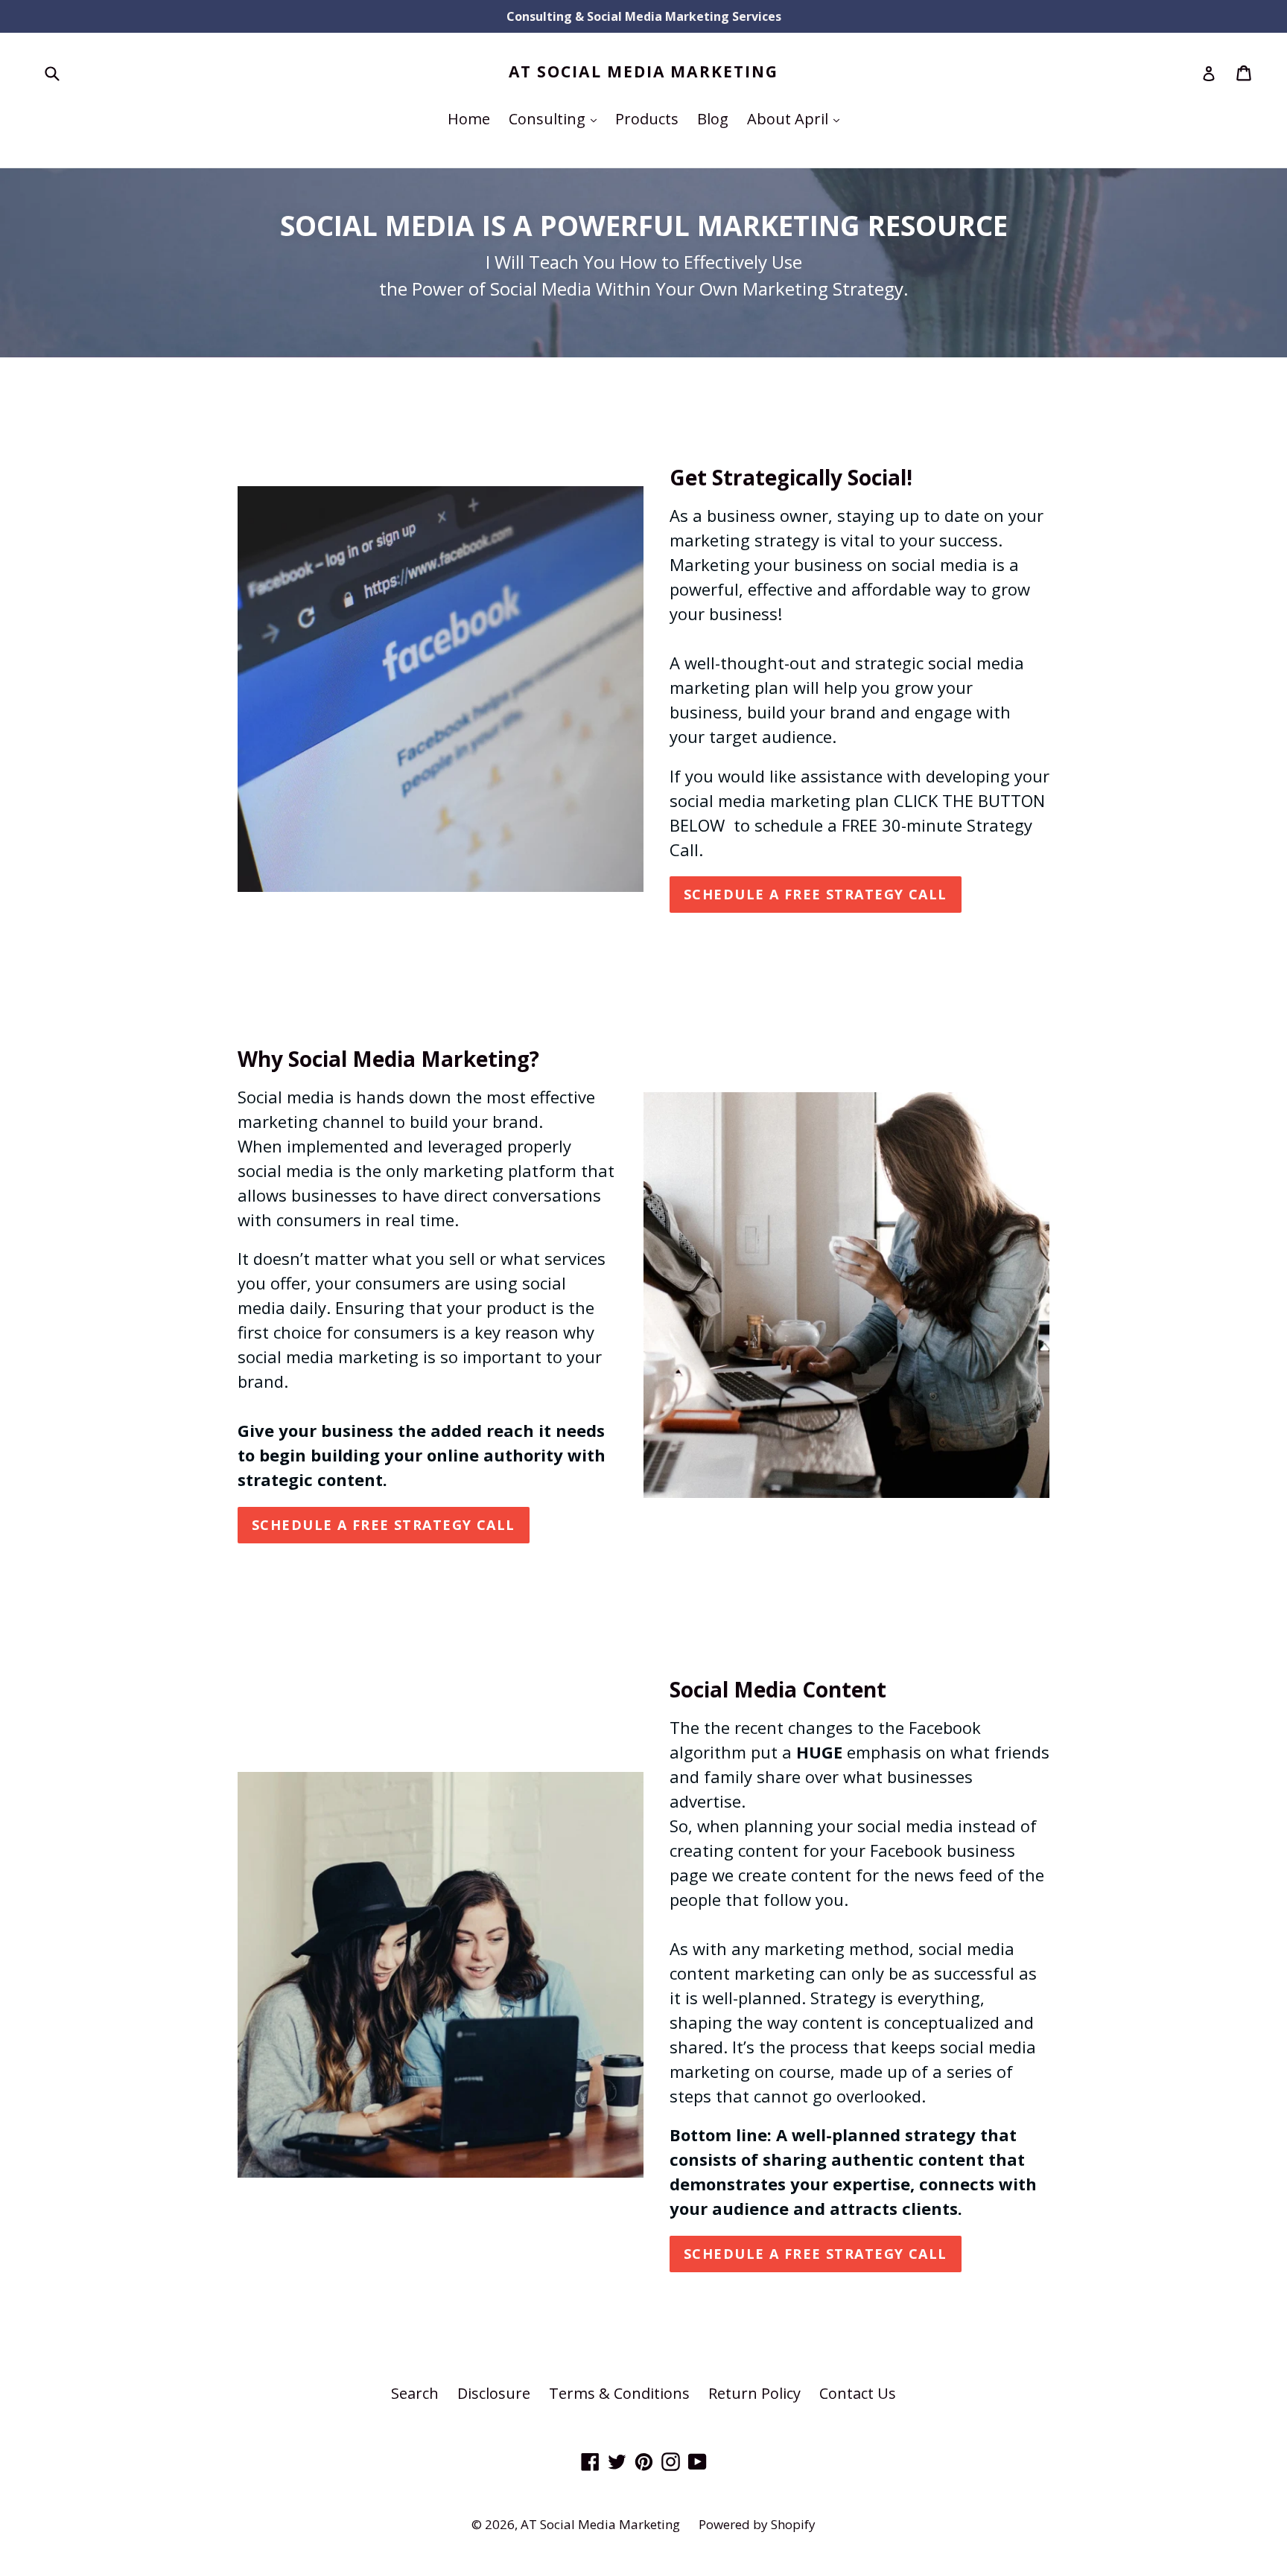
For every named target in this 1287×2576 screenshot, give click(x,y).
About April (797, 118)
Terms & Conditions (619, 2393)
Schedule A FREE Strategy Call (816, 894)
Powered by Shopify (757, 2524)
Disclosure (494, 2393)
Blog (713, 119)
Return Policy (754, 2393)
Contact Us (858, 2393)
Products (647, 119)
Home (469, 119)
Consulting (556, 118)
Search (415, 2393)
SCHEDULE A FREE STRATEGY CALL (384, 1525)
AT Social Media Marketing (644, 72)
